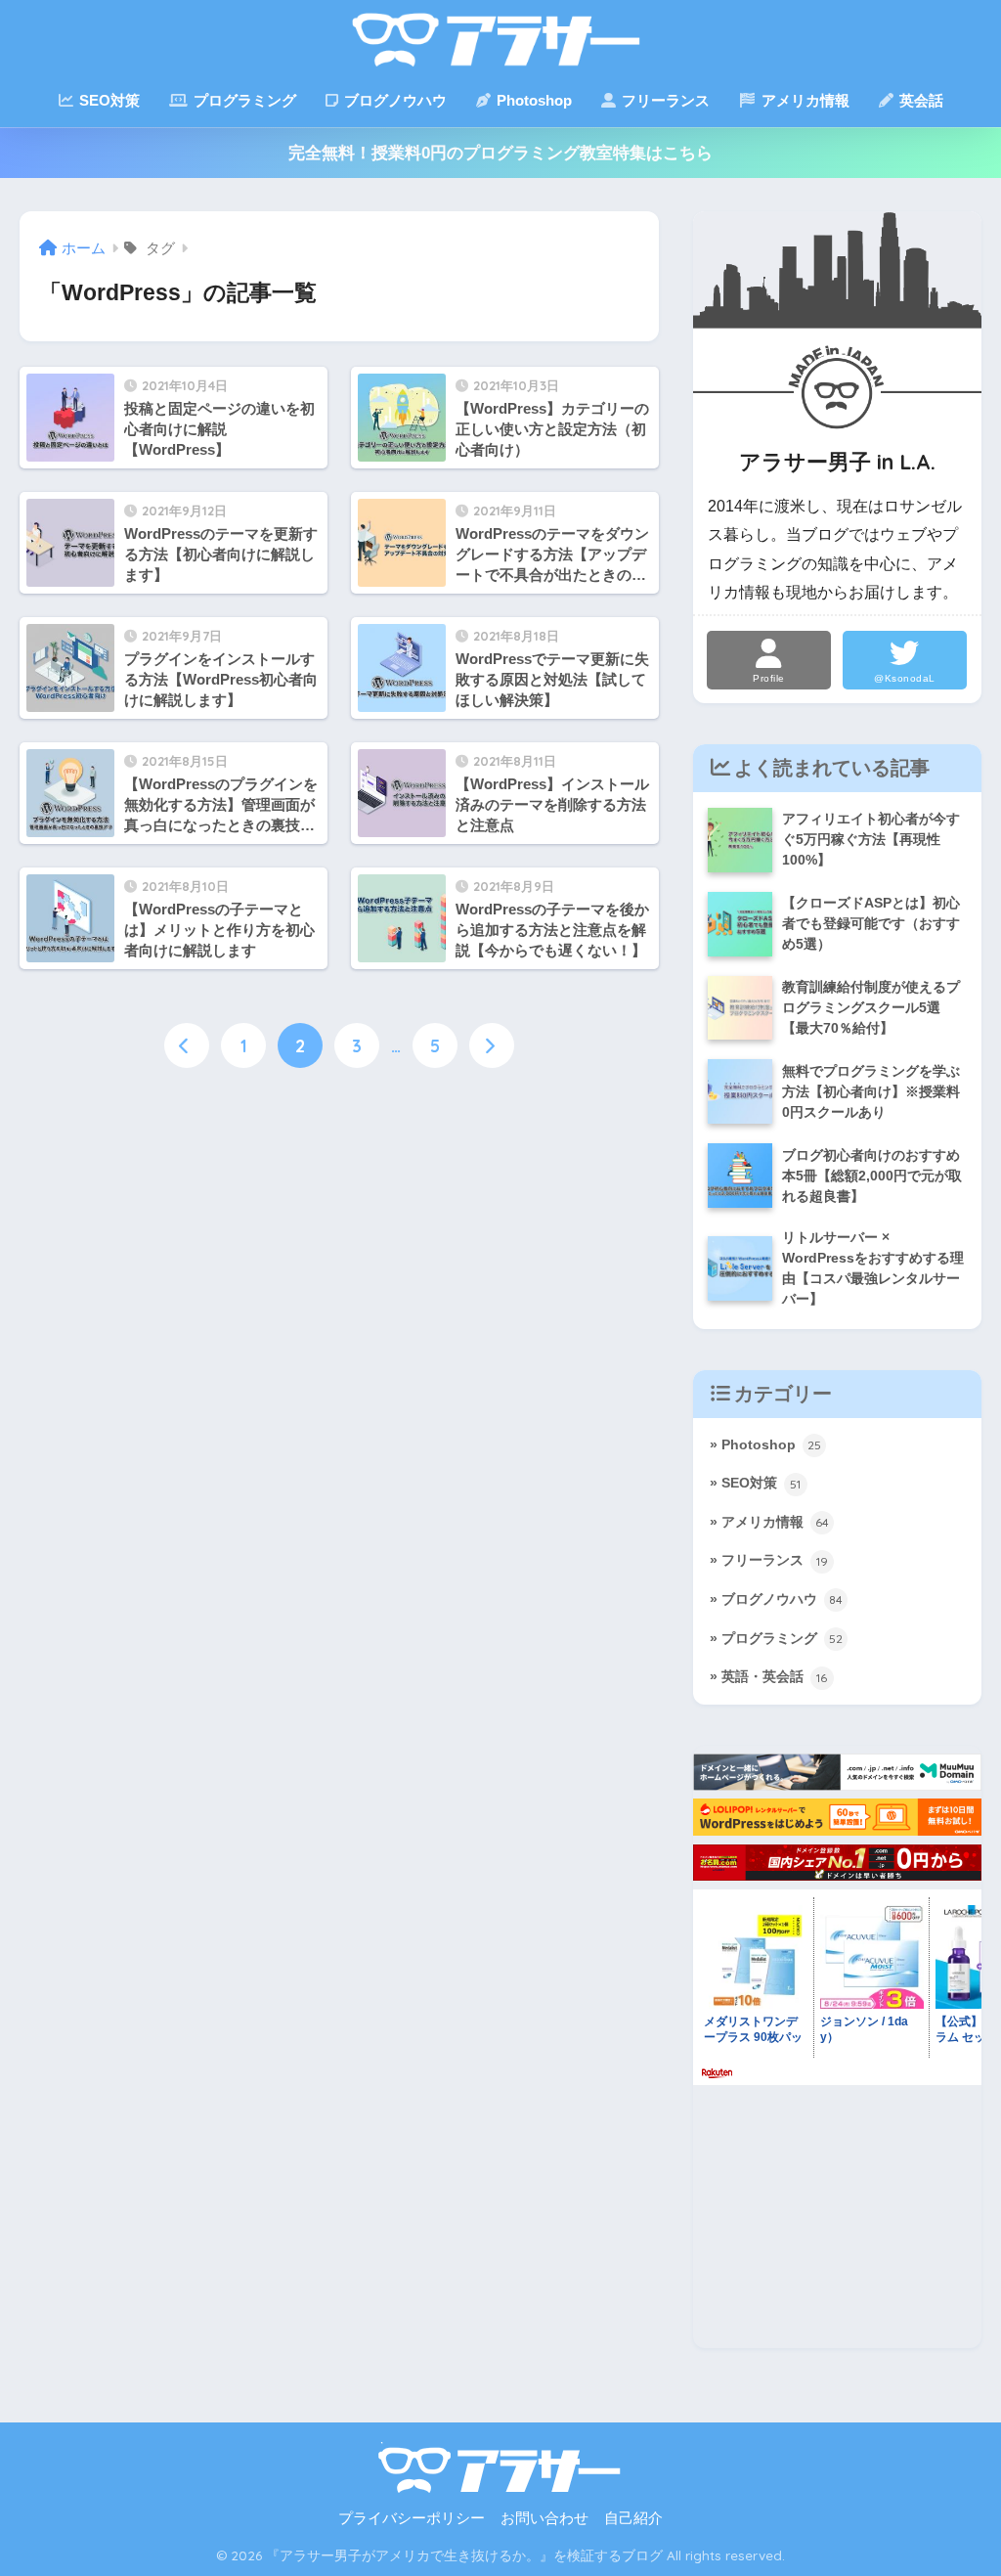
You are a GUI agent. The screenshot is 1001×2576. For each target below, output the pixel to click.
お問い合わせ (544, 2518)
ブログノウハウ (393, 100)
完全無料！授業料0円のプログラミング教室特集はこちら (500, 153)
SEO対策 (108, 100)
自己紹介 (633, 2518)
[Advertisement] (837, 2226)
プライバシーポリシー (412, 2518)
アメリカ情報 (804, 100)
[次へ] (492, 1045)
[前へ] (187, 1045)
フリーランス (664, 100)
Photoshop (532, 100)
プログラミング (243, 100)
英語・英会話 (775, 1676)
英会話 (919, 100)
